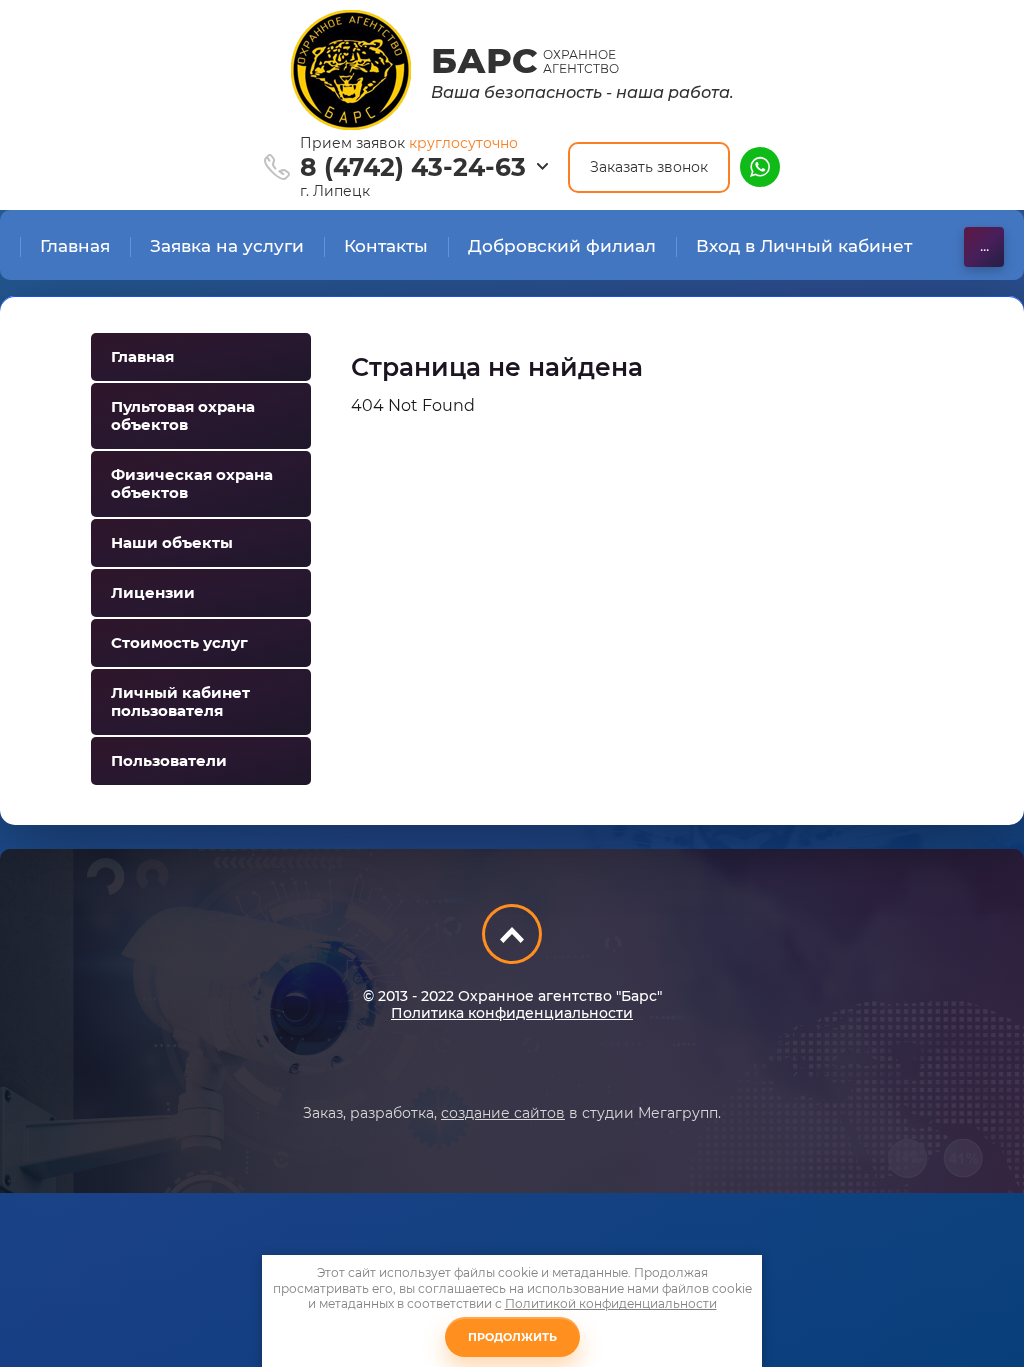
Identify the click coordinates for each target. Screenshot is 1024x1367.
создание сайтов (503, 1113)
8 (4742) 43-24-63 (413, 167)
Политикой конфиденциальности (611, 1303)
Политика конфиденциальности (512, 1013)
